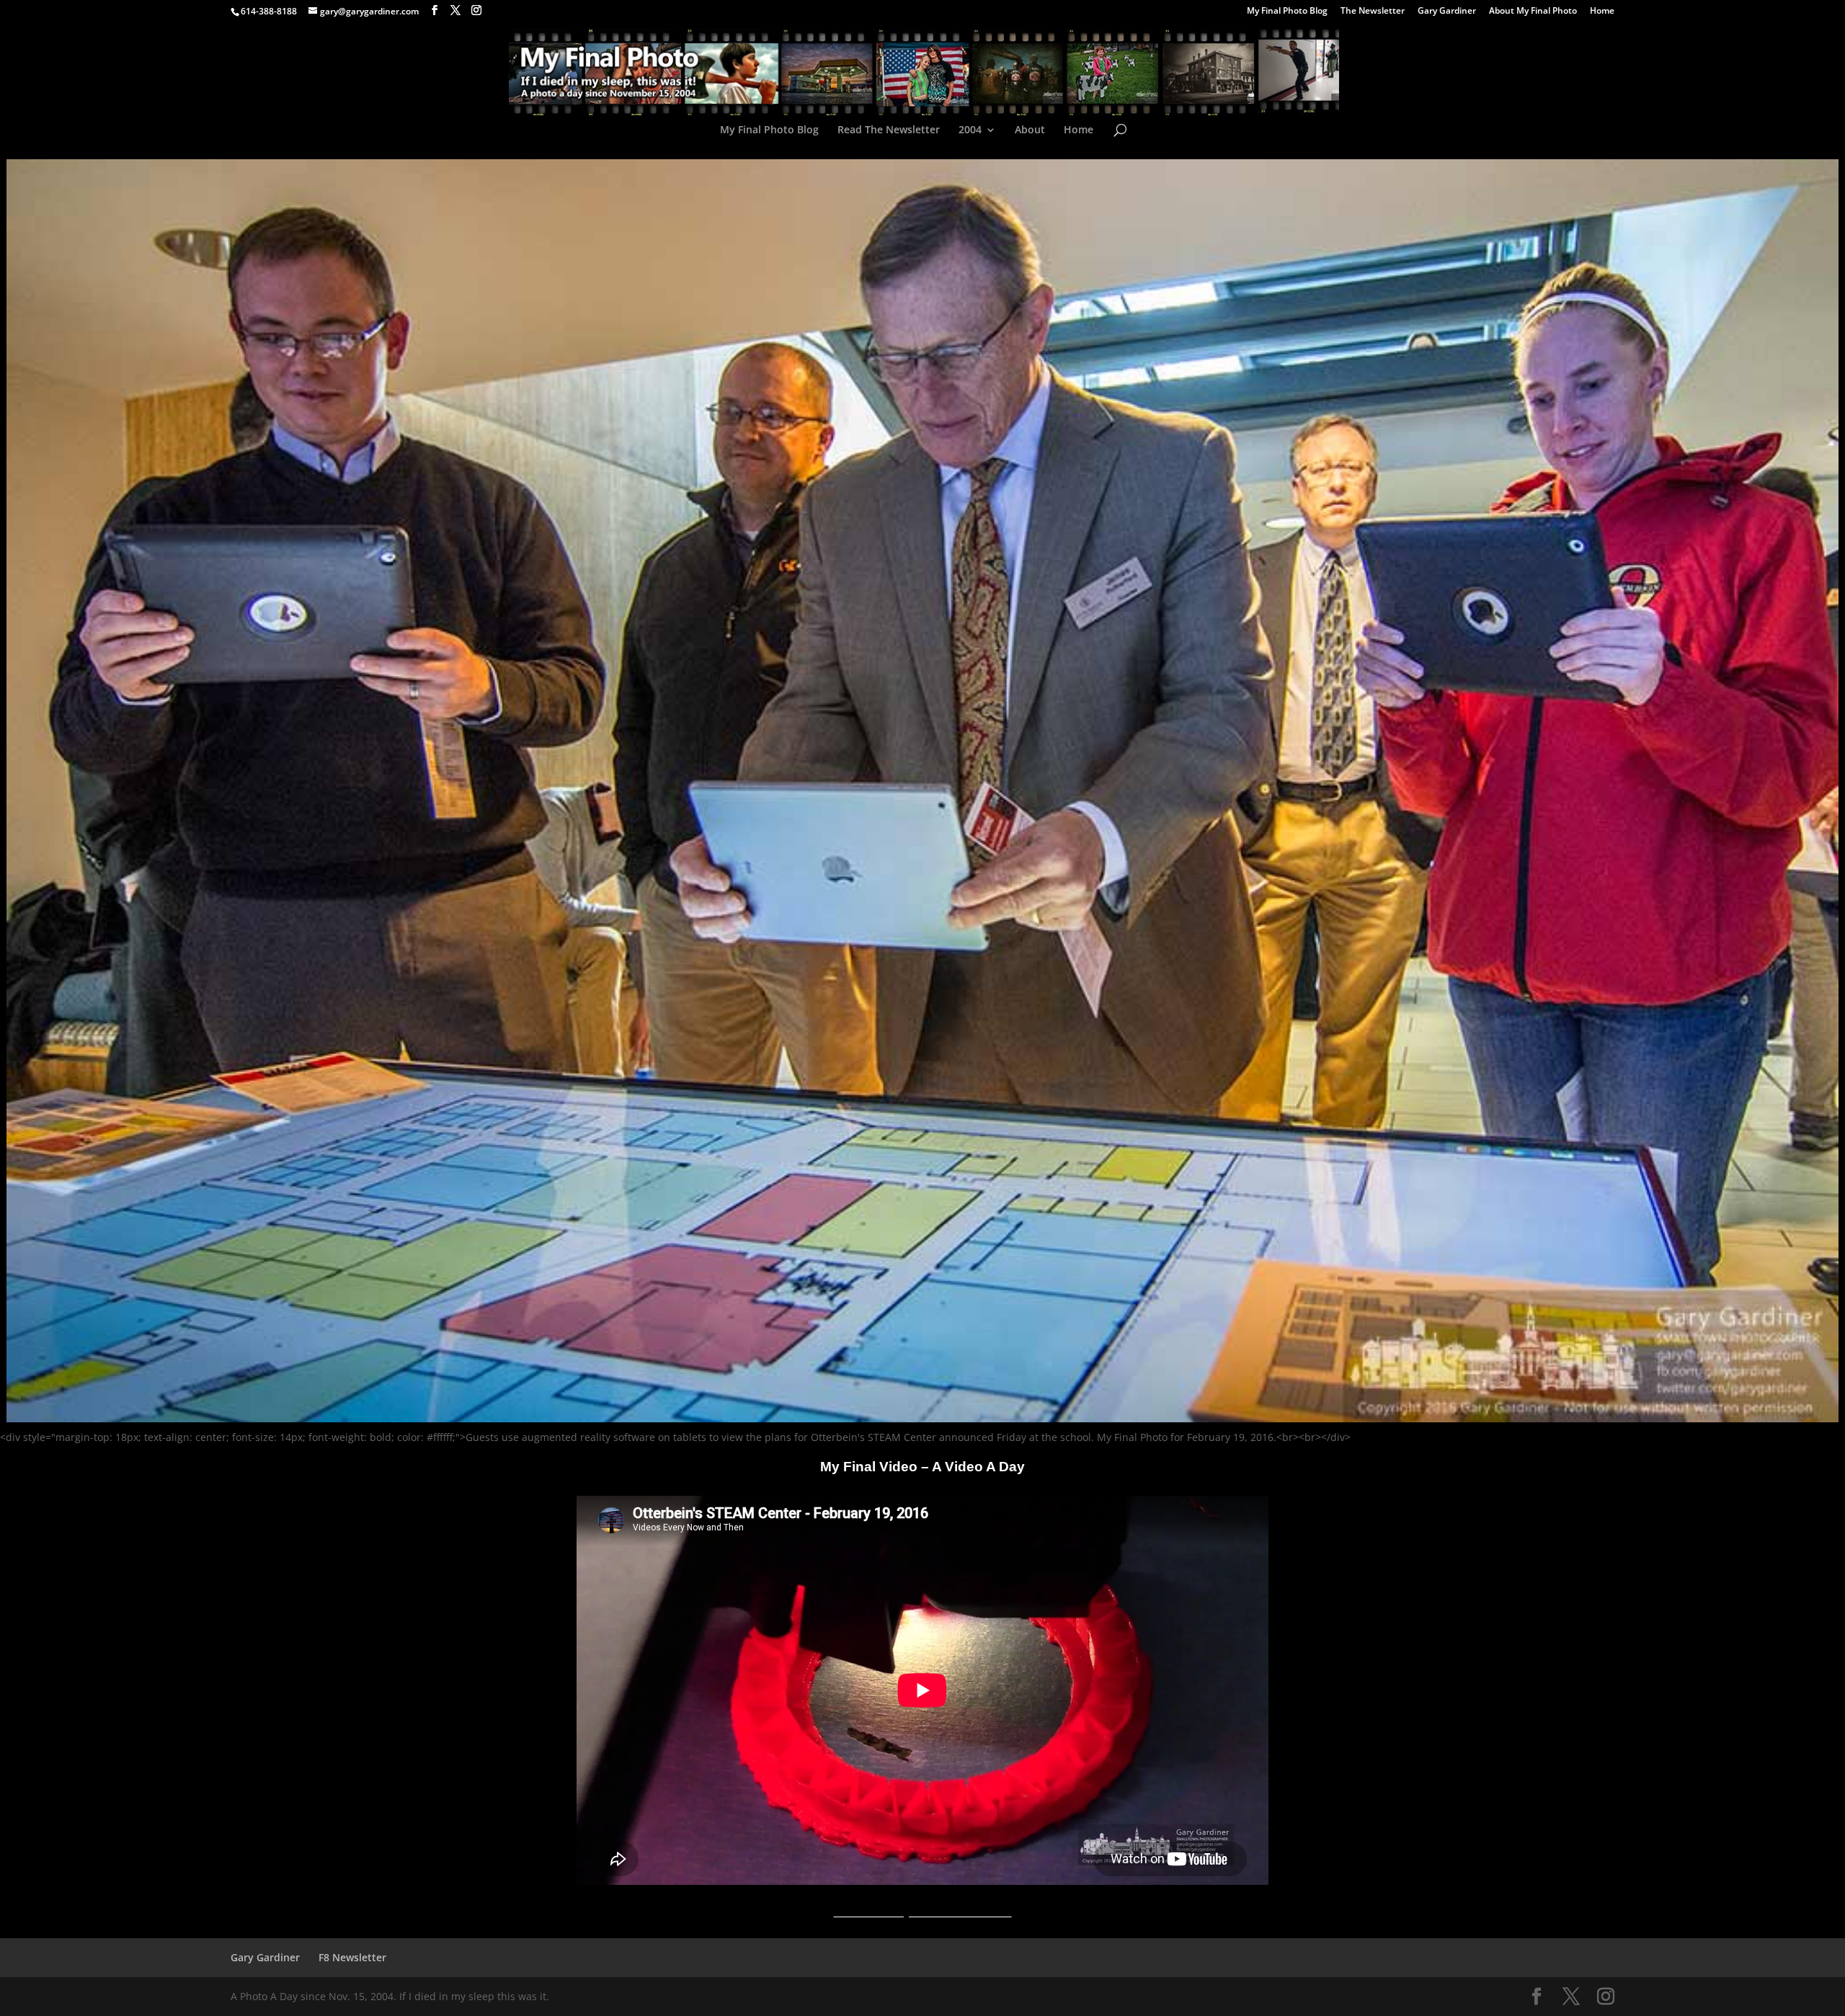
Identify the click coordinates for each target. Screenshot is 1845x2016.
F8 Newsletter (352, 1957)
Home (1602, 12)
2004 (970, 130)
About (1030, 130)
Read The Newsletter (889, 130)
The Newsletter (1373, 12)
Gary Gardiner (1447, 12)
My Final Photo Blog (1287, 12)
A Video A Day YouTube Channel (923, 1912)
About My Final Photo (1533, 12)
